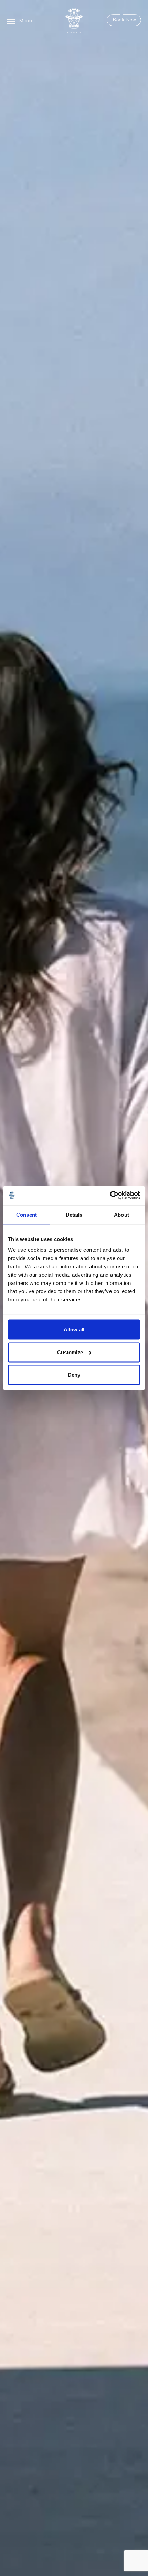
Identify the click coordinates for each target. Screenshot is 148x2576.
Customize (70, 1352)
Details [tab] (74, 1214)
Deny (74, 1375)
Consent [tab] (27, 1214)
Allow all (74, 1330)
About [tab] (121, 1214)
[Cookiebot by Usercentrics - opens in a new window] (110, 1196)
